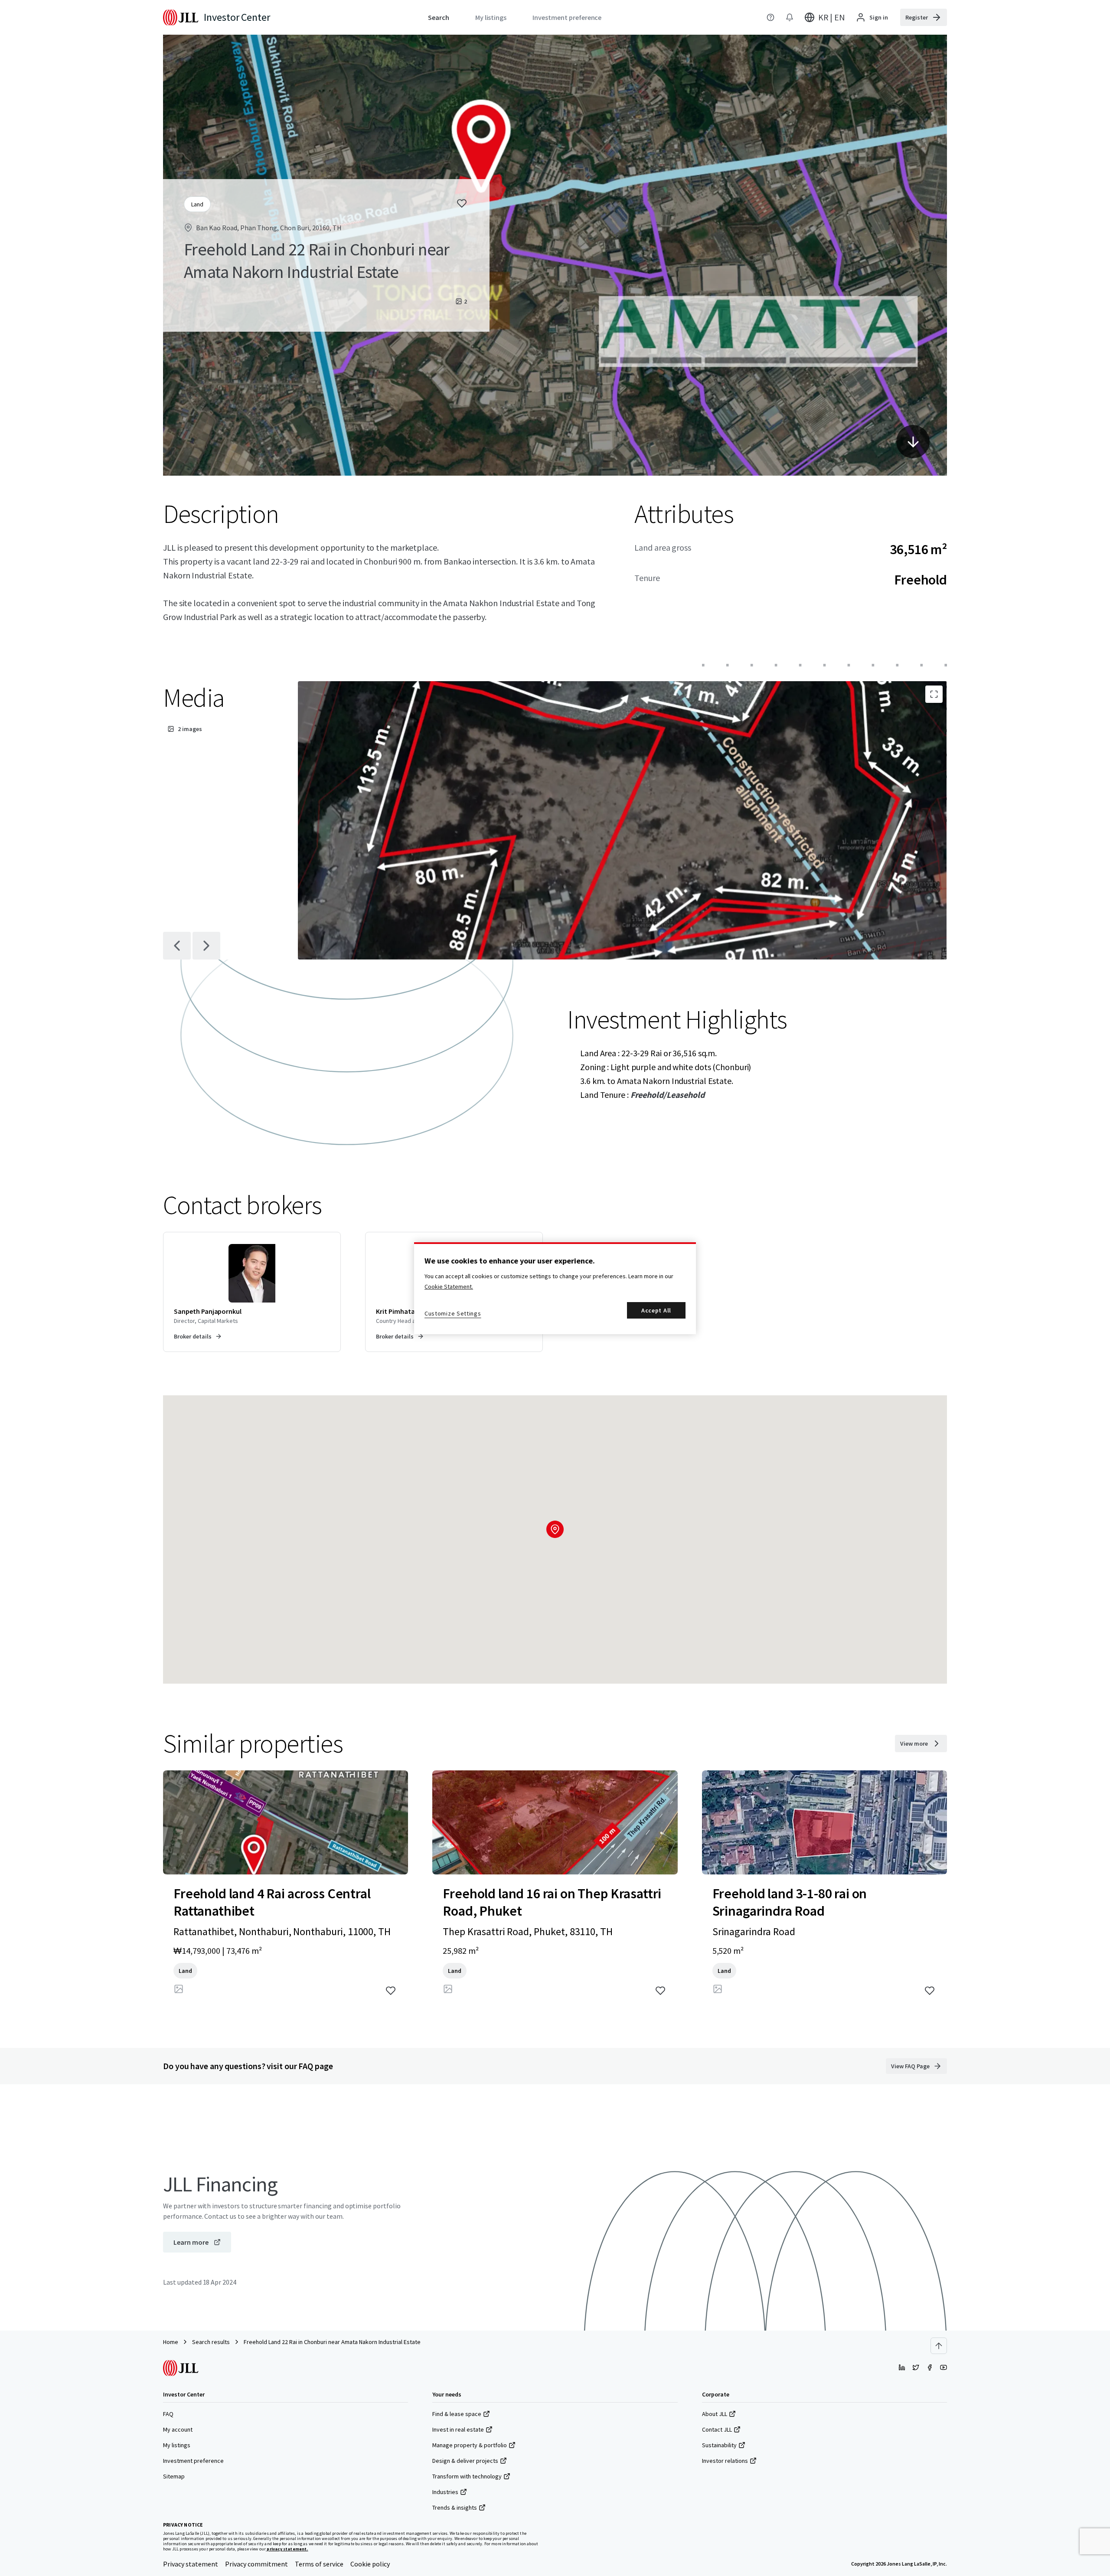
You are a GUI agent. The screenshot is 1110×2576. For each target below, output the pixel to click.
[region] (555, 1288)
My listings (177, 2445)
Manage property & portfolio (470, 2445)
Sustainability (719, 2445)
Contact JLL (717, 2429)
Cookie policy (370, 2564)
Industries (445, 2492)
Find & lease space (457, 2414)
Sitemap (174, 2476)
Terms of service (319, 2564)
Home (171, 2342)
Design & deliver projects (465, 2461)
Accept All (656, 1310)
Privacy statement (191, 2564)
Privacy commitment (256, 2564)
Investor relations (725, 2461)
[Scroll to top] (939, 2346)
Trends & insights (455, 2507)
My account (178, 2429)
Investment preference (193, 2461)
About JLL (715, 2414)
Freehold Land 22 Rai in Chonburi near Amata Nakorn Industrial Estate (332, 2342)
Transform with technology (467, 2476)
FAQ (168, 2414)
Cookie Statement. (449, 1286)
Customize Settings (453, 1313)
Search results (211, 2342)
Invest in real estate (458, 2429)
